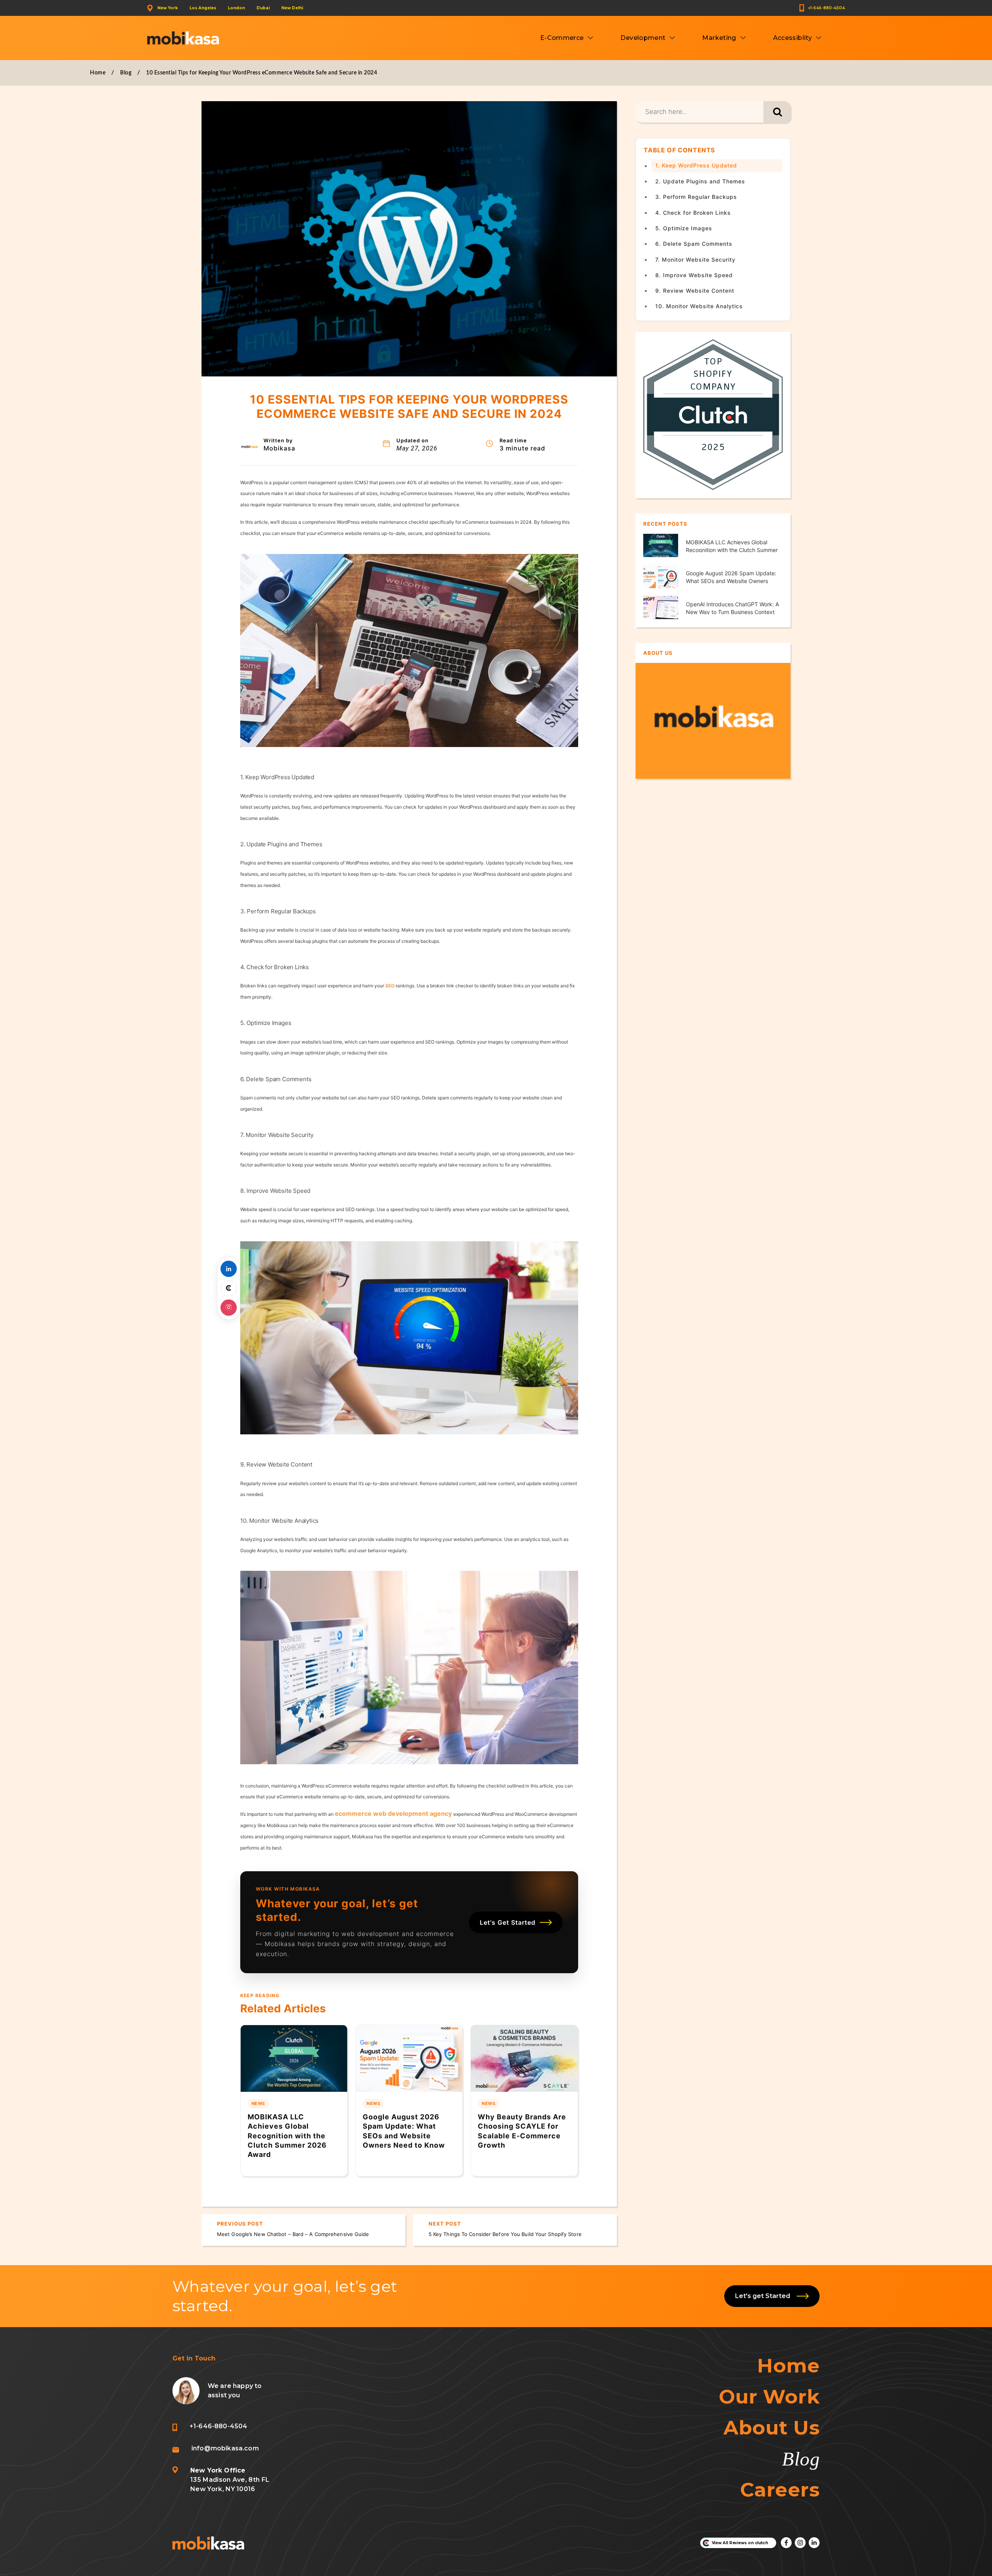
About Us (772, 2428)
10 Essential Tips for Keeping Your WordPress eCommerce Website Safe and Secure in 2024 (262, 73)
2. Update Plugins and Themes (701, 181)
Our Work (769, 2397)
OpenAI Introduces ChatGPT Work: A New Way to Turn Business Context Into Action (732, 612)
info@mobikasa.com (225, 2448)
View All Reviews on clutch (740, 2543)
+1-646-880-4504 (826, 8)
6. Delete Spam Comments (694, 244)
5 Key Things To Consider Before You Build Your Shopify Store (505, 2234)
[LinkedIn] (229, 1269)
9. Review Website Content (696, 291)
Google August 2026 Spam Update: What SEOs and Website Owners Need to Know (731, 581)
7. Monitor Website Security (696, 259)
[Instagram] (229, 1308)
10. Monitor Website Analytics (700, 306)
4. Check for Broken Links (693, 212)
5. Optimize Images (685, 228)
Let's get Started (764, 2296)
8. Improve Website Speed (695, 275)
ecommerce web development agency (393, 1813)
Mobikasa (279, 448)
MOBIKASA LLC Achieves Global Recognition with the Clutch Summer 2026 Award (287, 2136)
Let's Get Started (508, 1922)
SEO (390, 986)
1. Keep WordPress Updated (697, 165)
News (258, 2103)
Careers (780, 2490)
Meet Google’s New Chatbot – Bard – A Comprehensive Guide (293, 2234)
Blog (126, 73)
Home (98, 73)
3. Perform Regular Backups (697, 197)
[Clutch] (229, 1288)
